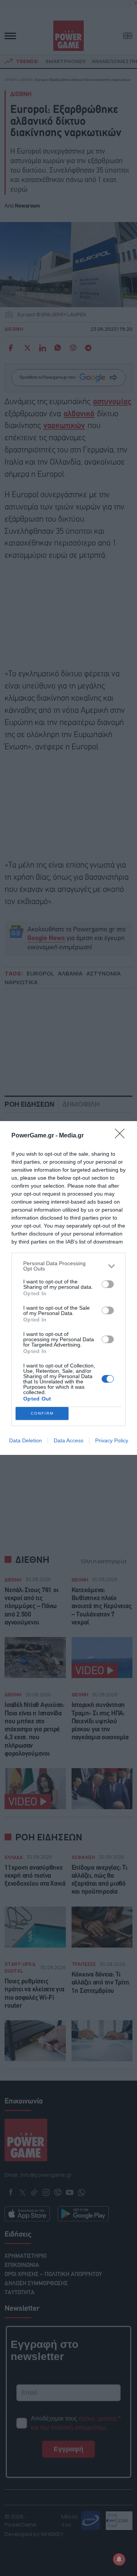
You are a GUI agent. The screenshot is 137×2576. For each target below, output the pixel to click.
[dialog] (68, 1288)
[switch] (108, 1284)
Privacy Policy (112, 1440)
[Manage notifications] (119, 2559)
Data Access (68, 1440)
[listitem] (68, 1266)
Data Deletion (25, 1440)
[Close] (122, 1136)
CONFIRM (42, 1413)
